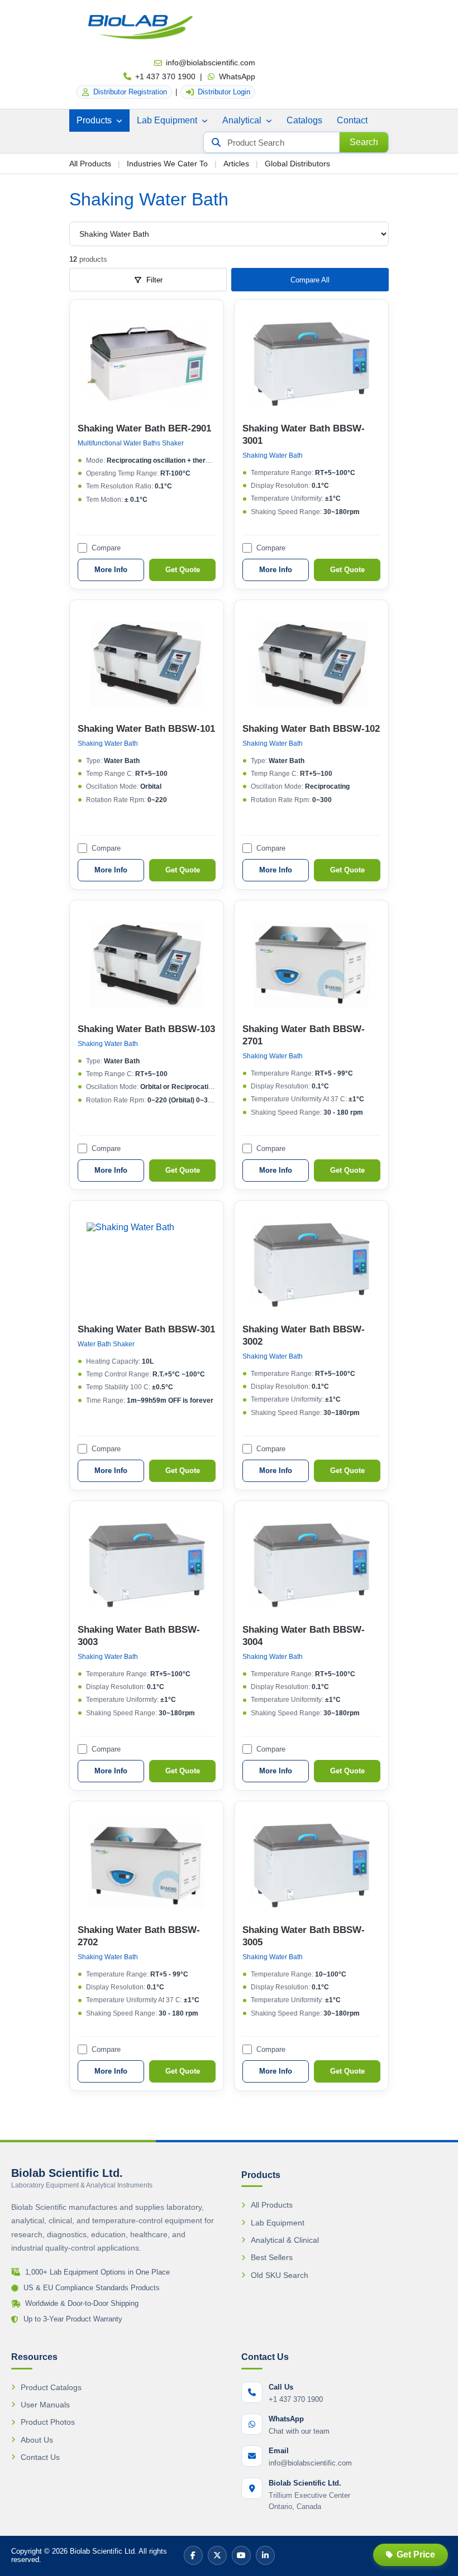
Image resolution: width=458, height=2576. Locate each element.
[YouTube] (241, 2555)
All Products (90, 164)
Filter (154, 280)
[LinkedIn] (265, 2555)
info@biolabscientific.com (211, 63)
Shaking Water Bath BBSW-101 (146, 729)
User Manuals (45, 2405)
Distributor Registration (130, 92)
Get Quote (183, 570)
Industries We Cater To (167, 164)
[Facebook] (193, 2555)
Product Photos (48, 2422)
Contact (352, 120)
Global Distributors (297, 164)
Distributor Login (224, 92)
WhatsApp (237, 76)
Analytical (243, 120)
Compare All (310, 280)
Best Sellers (272, 2257)
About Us (37, 2440)
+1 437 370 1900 (165, 76)
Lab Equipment (168, 120)
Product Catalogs (51, 2387)
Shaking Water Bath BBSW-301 (146, 1329)
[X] (217, 2555)
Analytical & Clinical (285, 2240)
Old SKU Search (280, 2275)
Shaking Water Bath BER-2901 (144, 428)
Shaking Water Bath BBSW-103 (146, 1029)
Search (364, 142)
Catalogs (304, 120)
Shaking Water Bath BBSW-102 (311, 729)
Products (95, 120)
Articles (236, 164)
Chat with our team (299, 2431)
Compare (106, 548)
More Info (111, 570)
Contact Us (40, 2457)
